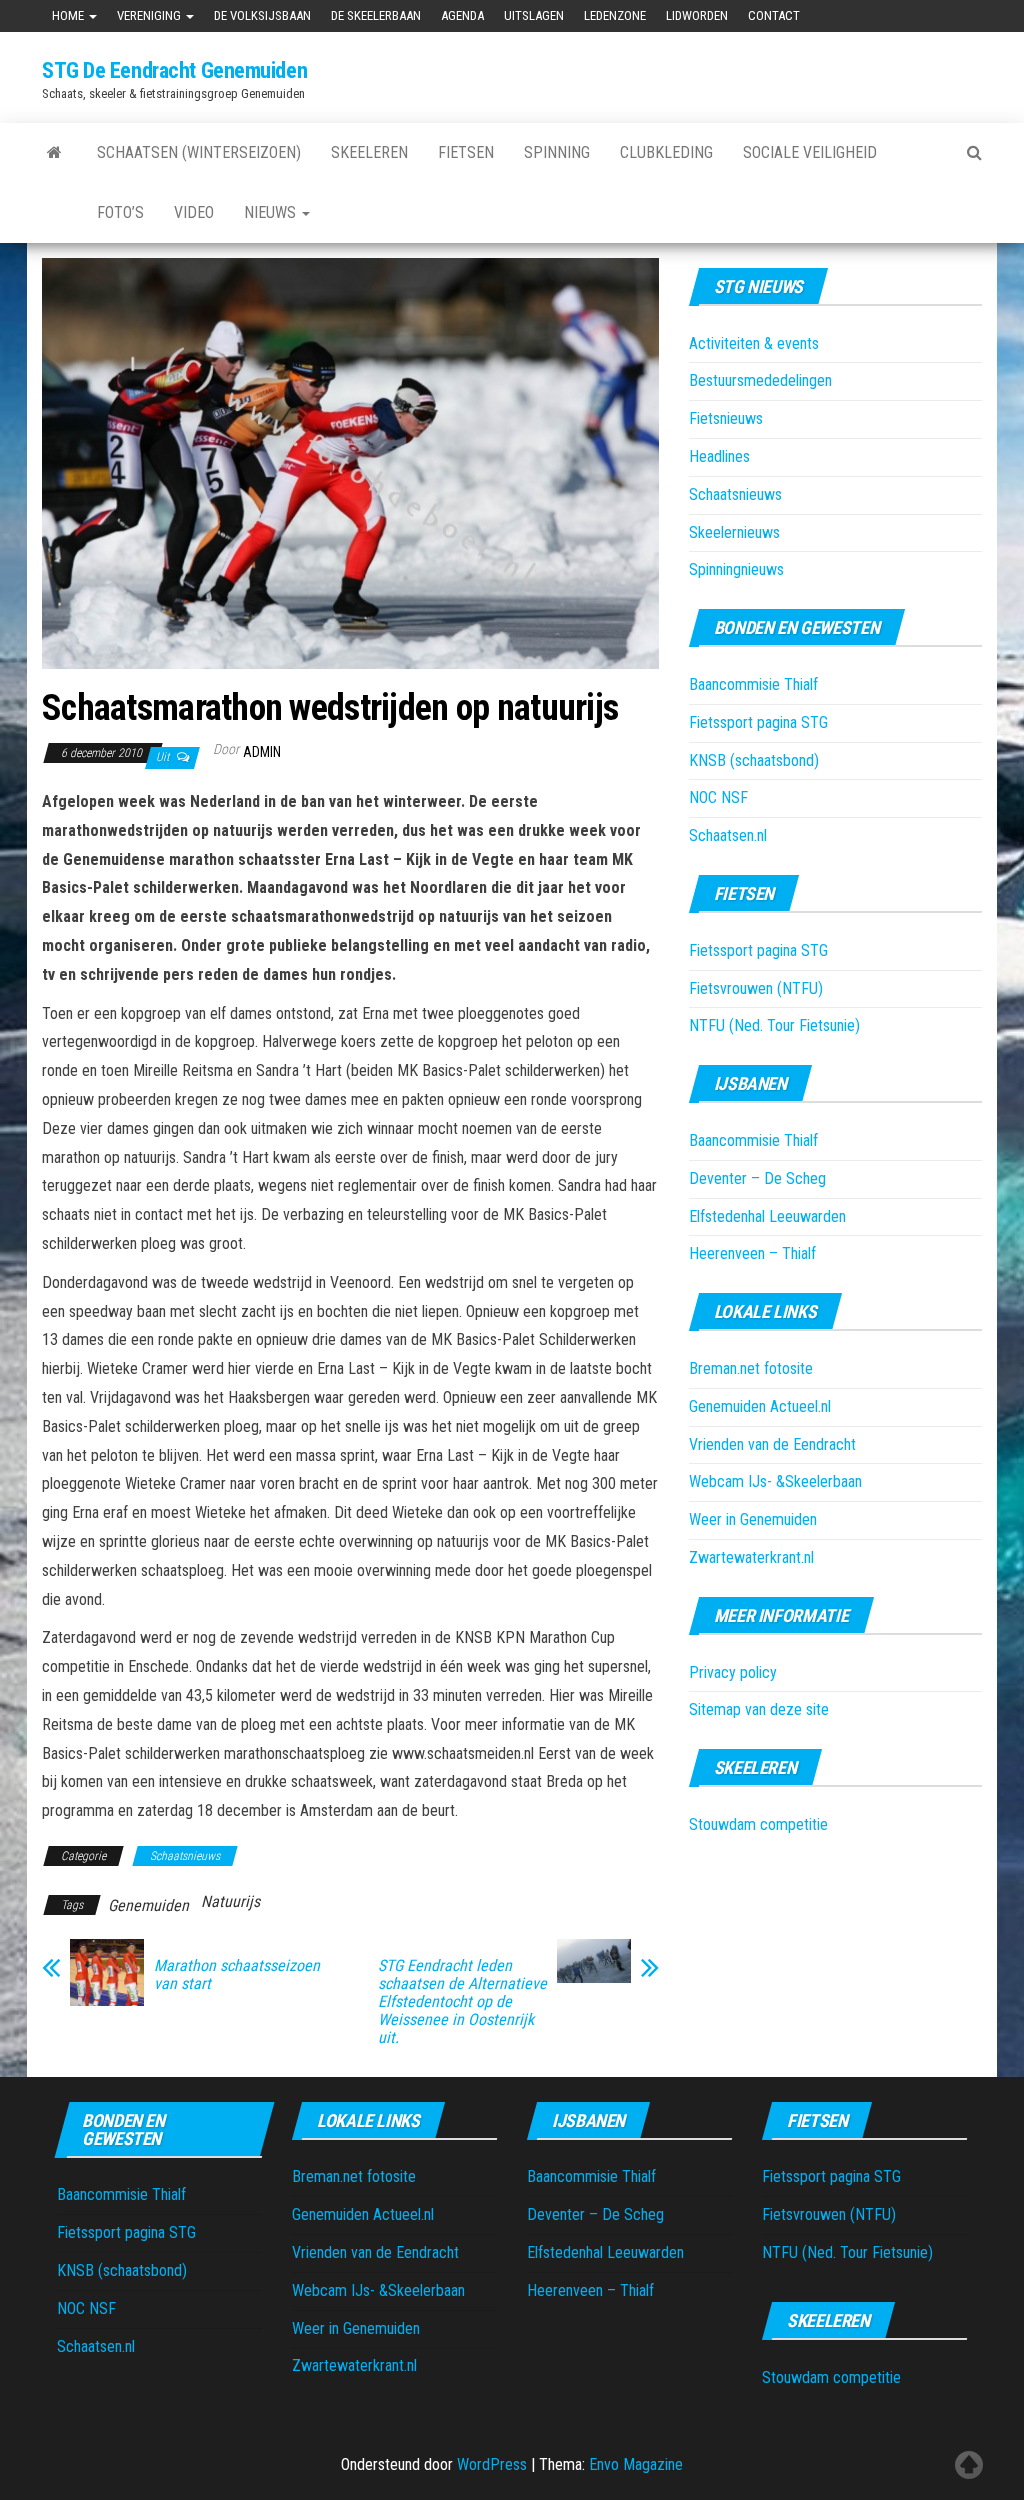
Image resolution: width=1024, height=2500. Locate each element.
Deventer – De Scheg (757, 1178)
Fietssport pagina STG (758, 722)
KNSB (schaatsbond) (754, 760)
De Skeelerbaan (376, 15)
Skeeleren (369, 152)
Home (69, 15)
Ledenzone (615, 15)
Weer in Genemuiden (753, 1519)
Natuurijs (230, 1901)
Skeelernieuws (734, 532)
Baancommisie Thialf (753, 684)
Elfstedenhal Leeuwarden (767, 1216)
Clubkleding (666, 152)
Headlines (719, 456)
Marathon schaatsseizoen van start (237, 1975)
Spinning (557, 152)
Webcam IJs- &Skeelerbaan (775, 1481)
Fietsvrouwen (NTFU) (756, 988)
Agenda (462, 15)
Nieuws (272, 212)
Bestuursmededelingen (760, 380)
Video (194, 212)
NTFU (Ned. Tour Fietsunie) (774, 1025)
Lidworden (697, 15)
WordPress (492, 2464)
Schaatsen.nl (728, 835)
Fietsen (466, 152)
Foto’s (120, 212)
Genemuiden (148, 1905)
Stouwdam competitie (758, 1824)
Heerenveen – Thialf (752, 1253)
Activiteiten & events (754, 343)
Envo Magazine (636, 2464)
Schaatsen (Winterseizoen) (199, 152)
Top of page (969, 2465)
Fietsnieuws (726, 418)
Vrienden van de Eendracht (772, 1444)
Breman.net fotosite (751, 1368)
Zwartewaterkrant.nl (751, 1557)
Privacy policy (733, 1672)
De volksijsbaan (262, 15)
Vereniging (150, 15)
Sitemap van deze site (759, 1709)
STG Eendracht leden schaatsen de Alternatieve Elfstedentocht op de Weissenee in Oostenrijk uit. (462, 2002)
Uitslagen (534, 15)
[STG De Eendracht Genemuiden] (54, 153)
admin (262, 752)
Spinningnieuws (736, 569)
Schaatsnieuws (185, 1856)
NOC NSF (718, 797)
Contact (774, 15)
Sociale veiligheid (810, 152)
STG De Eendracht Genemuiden (174, 70)
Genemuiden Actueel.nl (760, 1406)
